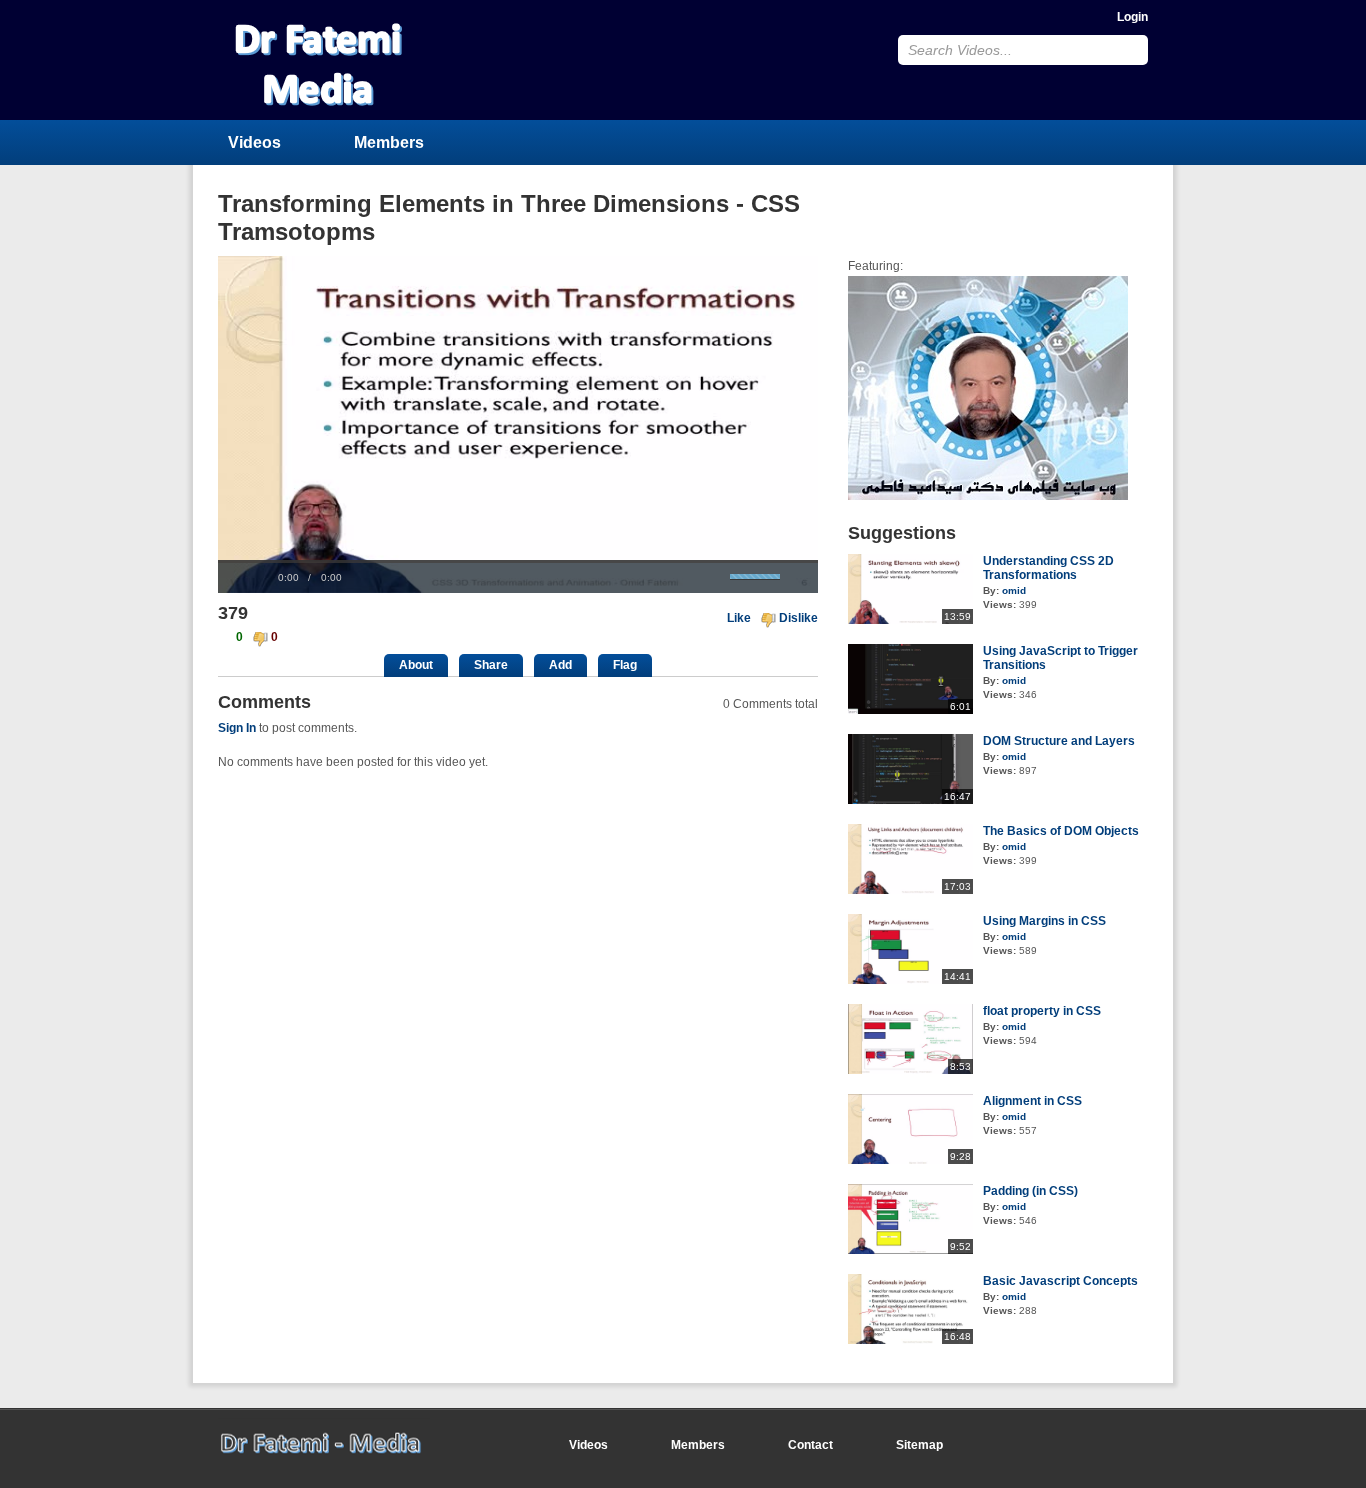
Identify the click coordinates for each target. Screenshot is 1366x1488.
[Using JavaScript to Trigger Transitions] (910, 710)
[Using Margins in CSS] (910, 980)
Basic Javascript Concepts (1060, 1281)
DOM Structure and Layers (1059, 741)
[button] (243, 578)
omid (1014, 590)
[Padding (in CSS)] (910, 1250)
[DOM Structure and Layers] (910, 800)
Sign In (237, 728)
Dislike (798, 618)
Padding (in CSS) (1030, 1191)
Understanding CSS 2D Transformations (1048, 568)
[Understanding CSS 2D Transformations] (910, 620)
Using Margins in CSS (1044, 921)
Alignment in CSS (1032, 1101)
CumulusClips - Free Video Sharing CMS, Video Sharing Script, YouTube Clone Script (350, 59)
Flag (625, 665)
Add (560, 665)
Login (1132, 17)
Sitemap (919, 1445)
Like (739, 618)
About (416, 665)
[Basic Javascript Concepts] (910, 1340)
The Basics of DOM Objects (1061, 831)
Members (389, 142)
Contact (810, 1445)
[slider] (518, 561)
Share (491, 665)
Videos (254, 142)
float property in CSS (1042, 1011)
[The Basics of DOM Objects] (910, 890)
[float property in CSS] (910, 1070)
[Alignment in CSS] (910, 1160)
